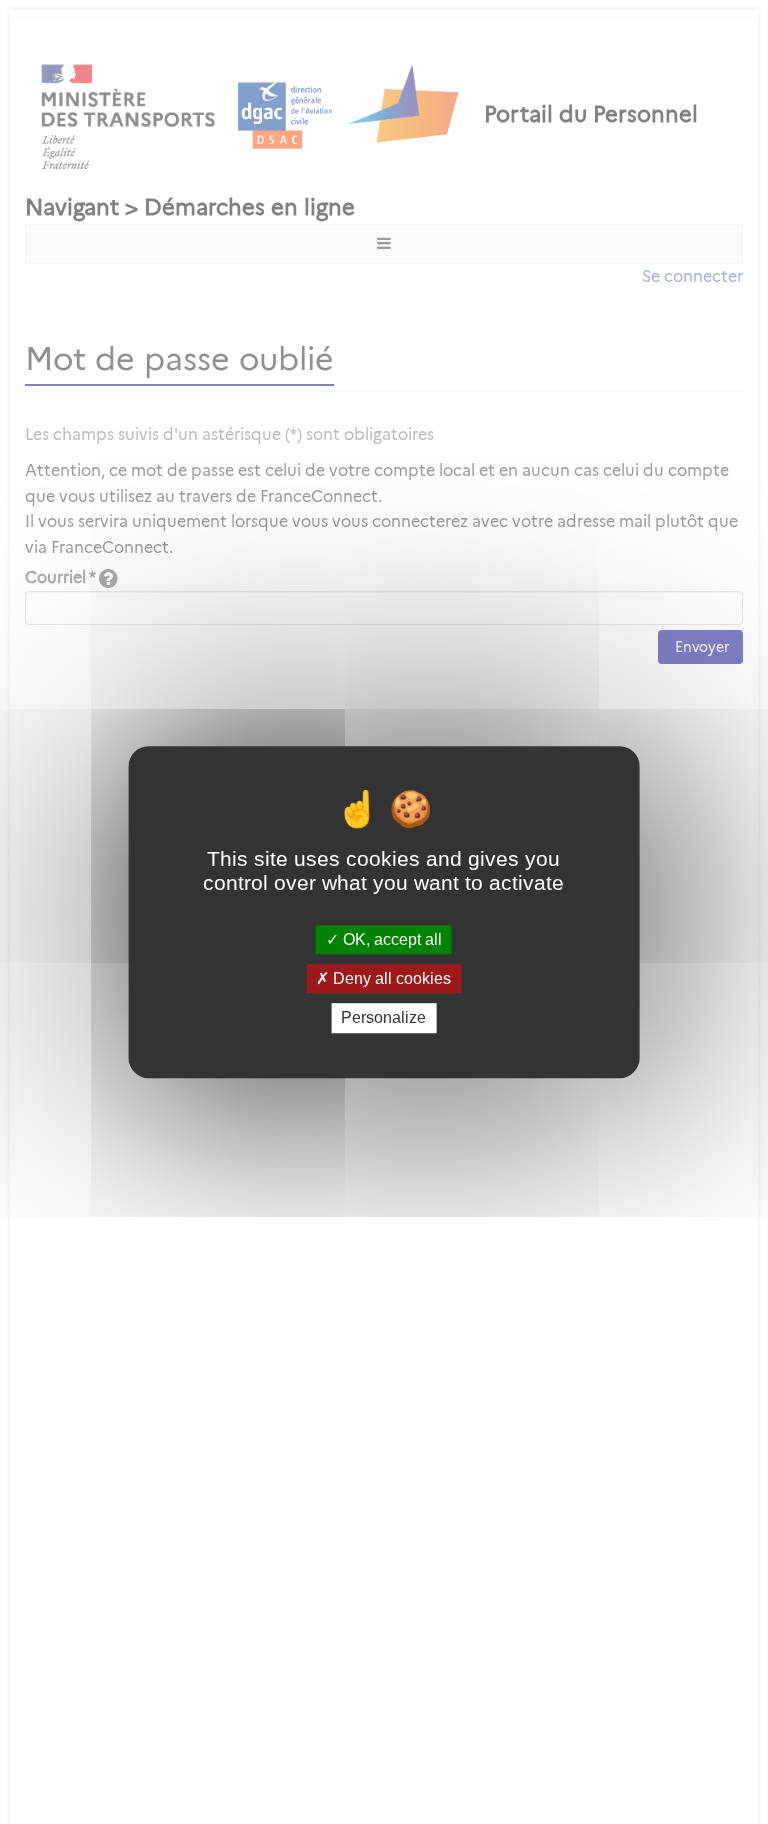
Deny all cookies (390, 978)
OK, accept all (390, 939)
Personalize (383, 1018)
